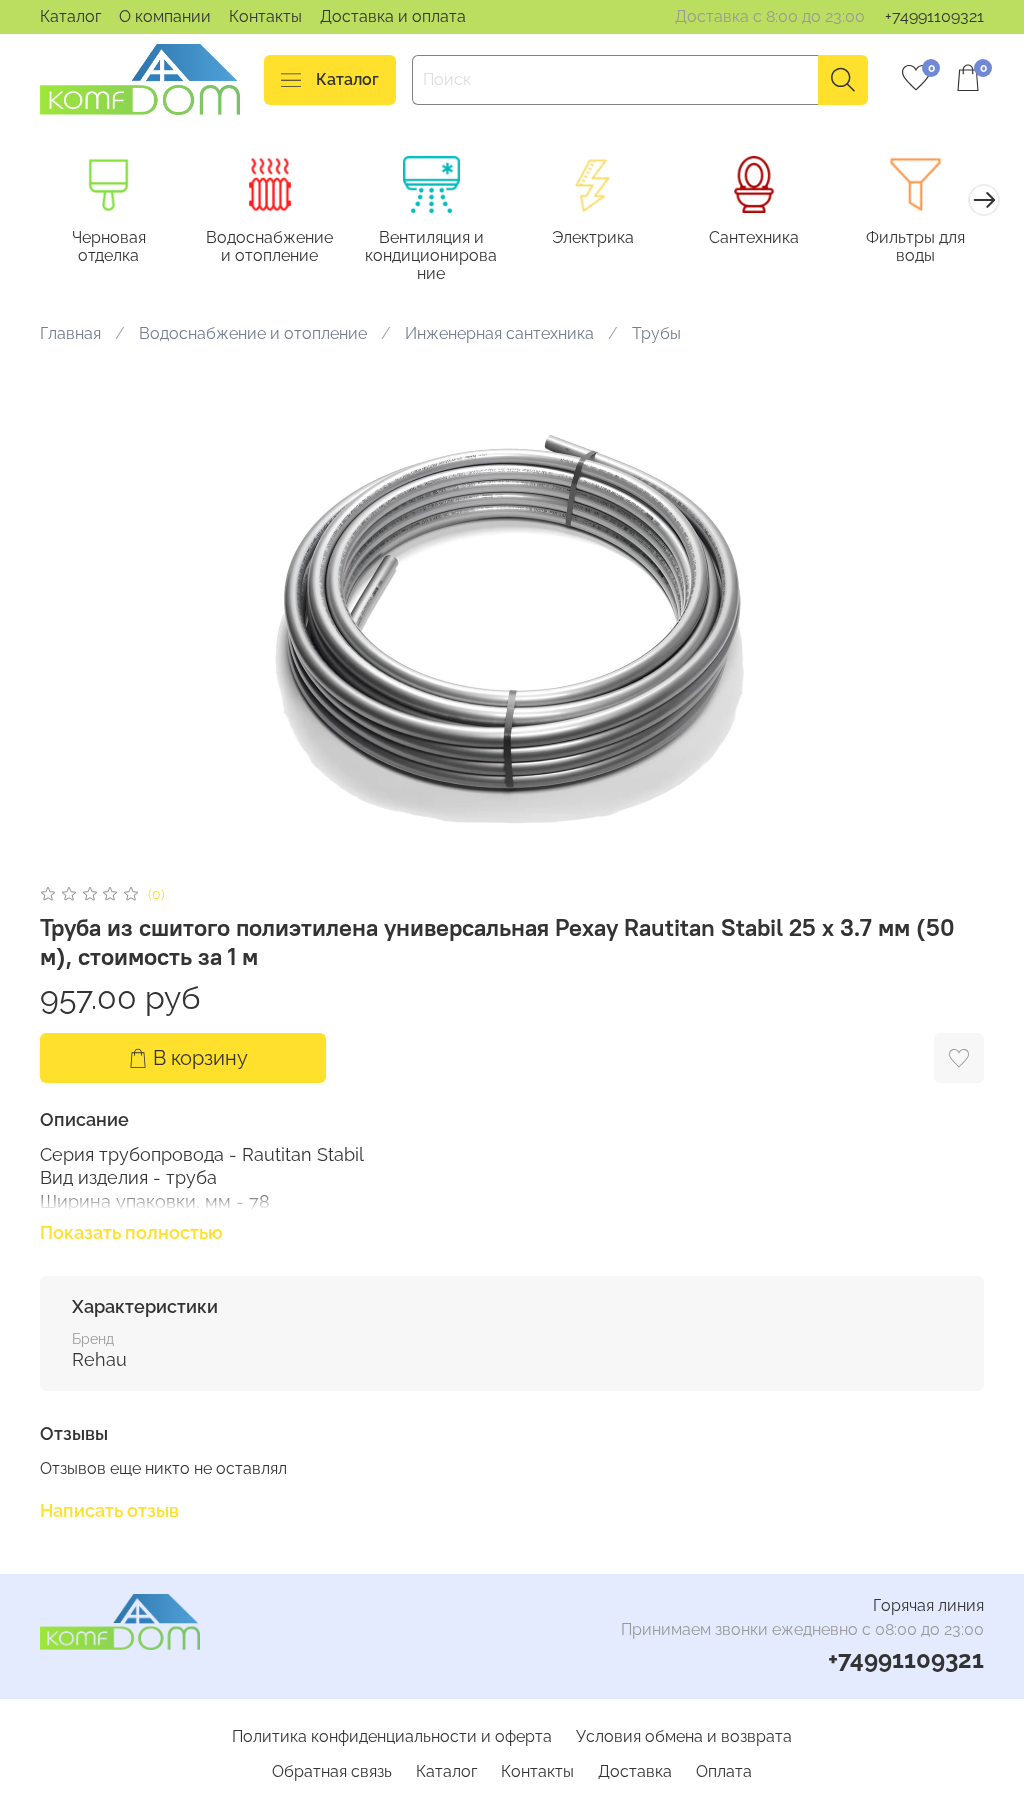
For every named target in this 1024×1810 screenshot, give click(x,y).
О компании (165, 16)
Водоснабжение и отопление (269, 246)
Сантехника (754, 237)
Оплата (724, 1771)
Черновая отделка (109, 246)
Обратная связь (332, 1771)
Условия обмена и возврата (684, 1736)
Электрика (593, 237)
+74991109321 (934, 16)
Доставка (635, 1771)
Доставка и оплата (393, 16)
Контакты (265, 16)
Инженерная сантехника (499, 333)
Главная (70, 333)
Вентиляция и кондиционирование (431, 255)
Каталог (70, 16)
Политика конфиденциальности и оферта (392, 1736)
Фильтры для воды (915, 246)
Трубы (656, 333)
